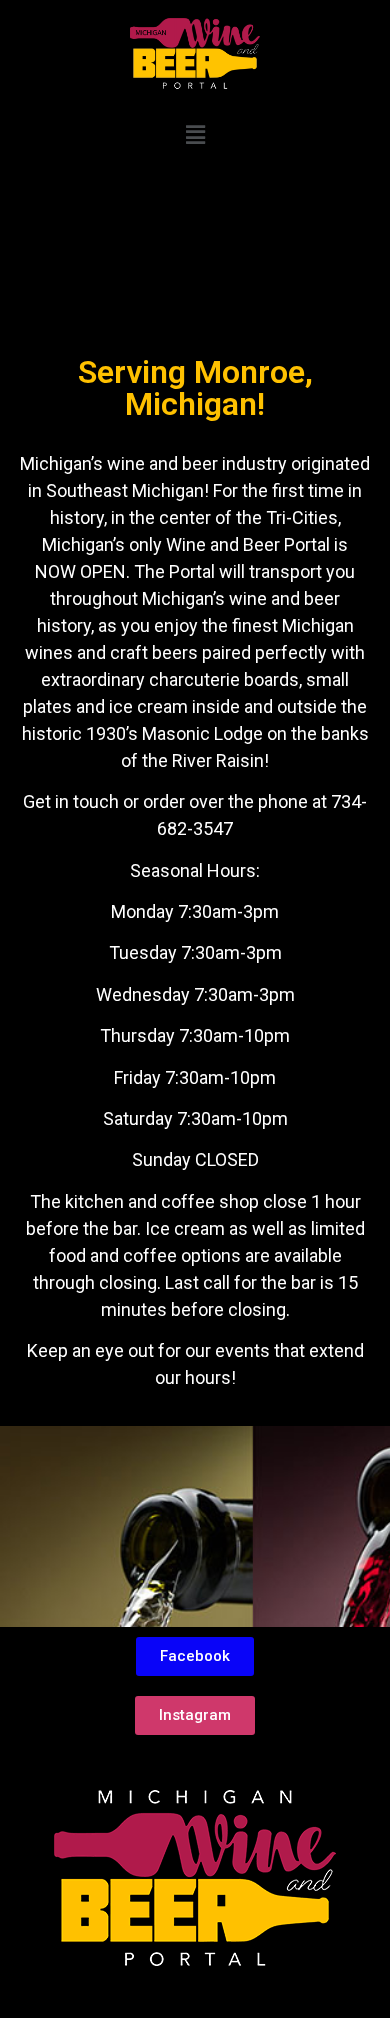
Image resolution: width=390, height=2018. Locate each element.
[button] (195, 136)
